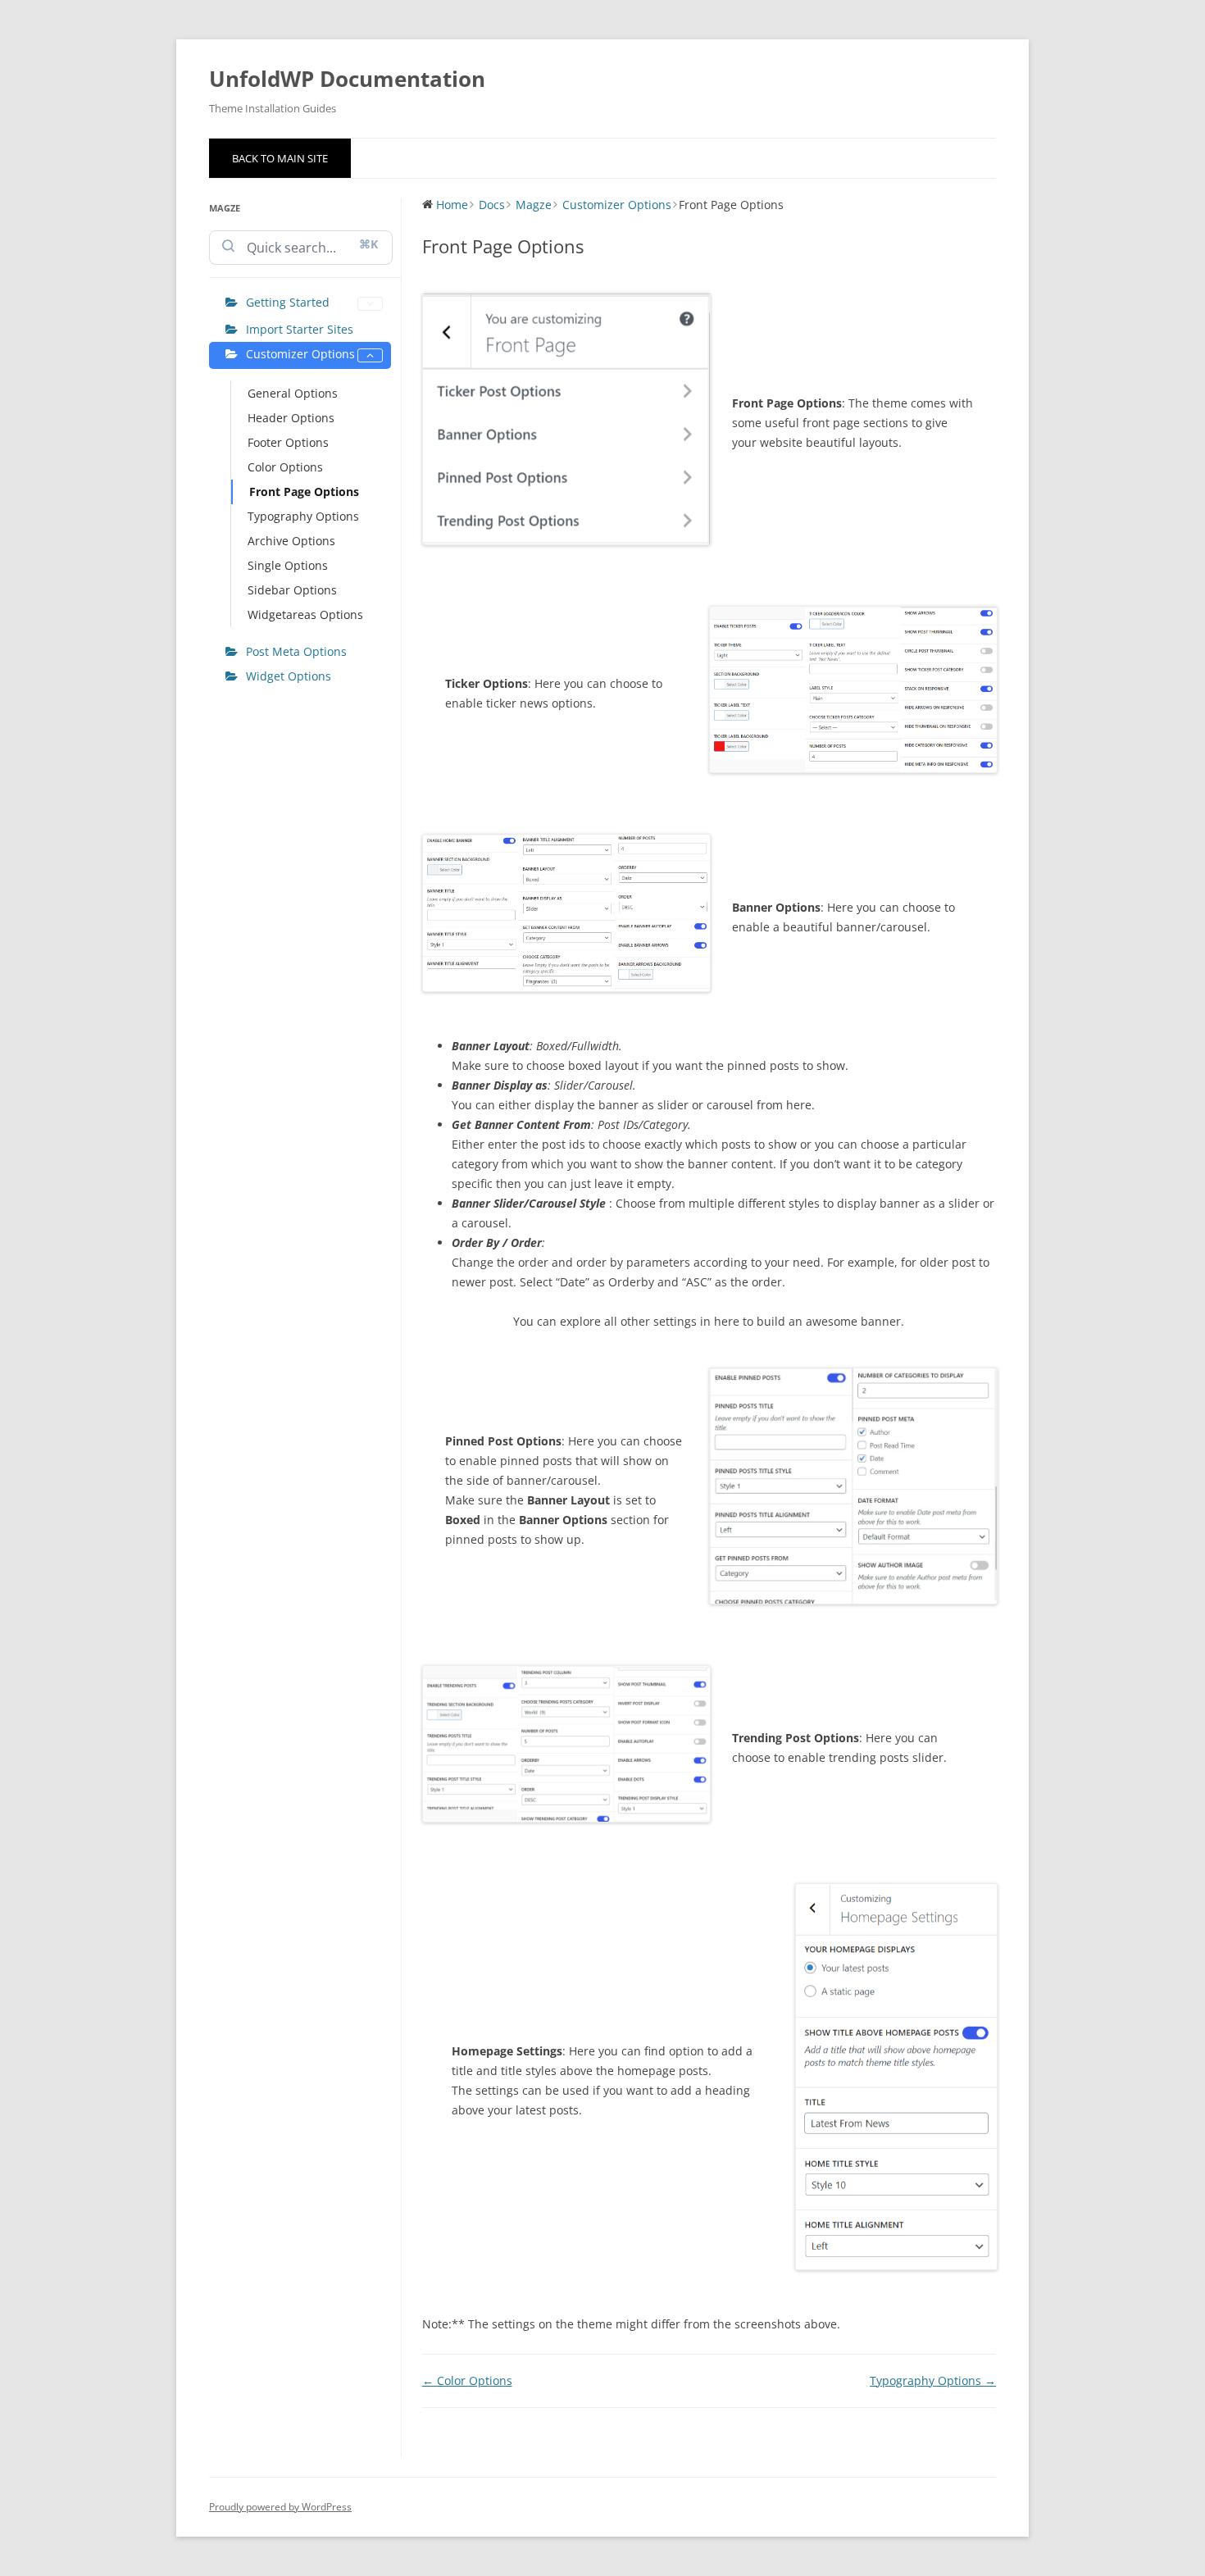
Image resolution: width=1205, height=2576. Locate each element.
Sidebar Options (292, 590)
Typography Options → (933, 2380)
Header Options (291, 418)
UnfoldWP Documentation (347, 79)
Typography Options (303, 516)
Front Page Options (304, 492)
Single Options (288, 565)
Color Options (285, 467)
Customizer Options (300, 354)
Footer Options (288, 442)
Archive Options (291, 541)
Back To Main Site (280, 158)
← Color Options (467, 2380)
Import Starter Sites (300, 329)
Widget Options (289, 676)
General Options (293, 393)
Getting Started (288, 302)
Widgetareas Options (305, 614)
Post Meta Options (296, 651)
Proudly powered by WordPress (280, 2507)
